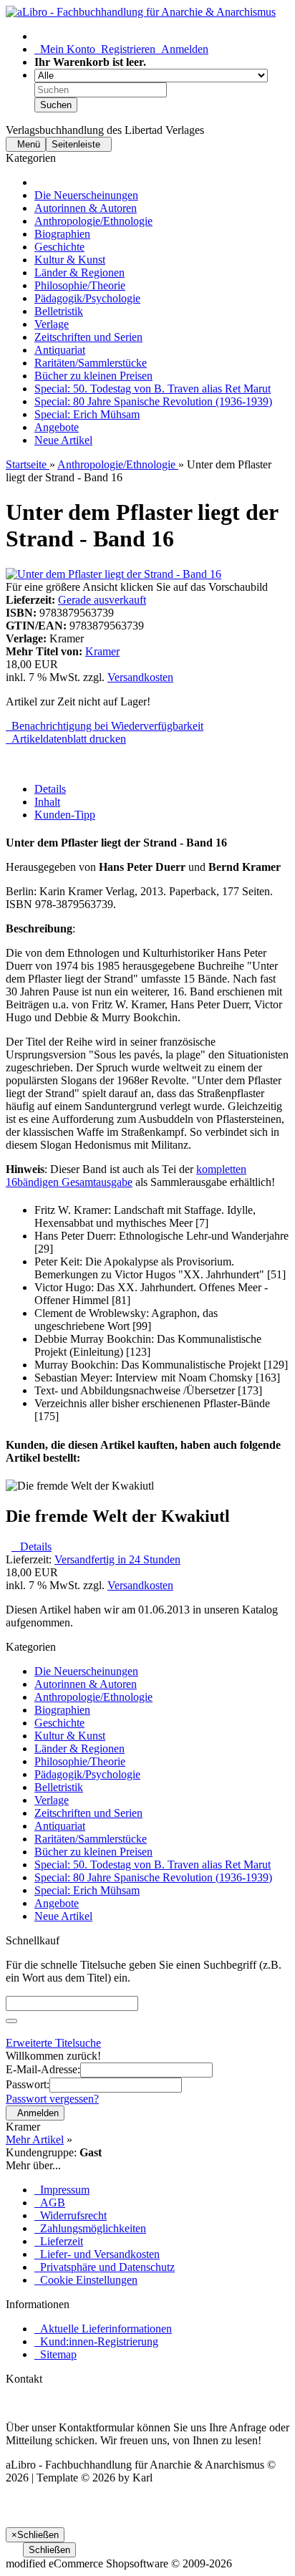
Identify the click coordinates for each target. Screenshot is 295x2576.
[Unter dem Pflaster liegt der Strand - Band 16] (113, 574)
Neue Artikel (63, 440)
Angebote (57, 427)
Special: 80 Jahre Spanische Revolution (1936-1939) (153, 401)
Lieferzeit (59, 2241)
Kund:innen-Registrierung (96, 2341)
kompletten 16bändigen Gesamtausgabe (126, 1176)
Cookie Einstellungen (86, 2280)
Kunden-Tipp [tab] (65, 815)
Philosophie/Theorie (80, 285)
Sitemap (55, 2354)
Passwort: (28, 2084)
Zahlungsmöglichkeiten (90, 2228)
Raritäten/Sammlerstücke (91, 363)
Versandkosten (140, 677)
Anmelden (182, 49)
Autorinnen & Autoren (86, 208)
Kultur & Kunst (70, 260)
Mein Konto (65, 49)
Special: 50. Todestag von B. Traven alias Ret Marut (153, 389)
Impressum (62, 2190)
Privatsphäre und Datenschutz (105, 2267)
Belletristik (59, 311)
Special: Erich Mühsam (87, 414)
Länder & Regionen (79, 272)
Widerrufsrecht (71, 2215)
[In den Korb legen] (11, 2021)
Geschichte (59, 247)
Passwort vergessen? (52, 2099)
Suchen (56, 105)
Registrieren (125, 49)
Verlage (52, 324)
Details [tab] (50, 789)
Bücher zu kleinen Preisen (93, 376)
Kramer (102, 651)
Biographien (62, 234)
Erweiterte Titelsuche (53, 2043)
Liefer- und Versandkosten (97, 2254)
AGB (50, 2203)
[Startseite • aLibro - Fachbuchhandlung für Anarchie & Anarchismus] (141, 12)
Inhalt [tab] (47, 802)
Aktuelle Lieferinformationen (103, 2329)
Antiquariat (60, 350)
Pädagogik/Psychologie (87, 298)
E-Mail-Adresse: (43, 2069)
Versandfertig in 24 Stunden (117, 1559)
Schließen (49, 2550)
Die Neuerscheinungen (86, 195)
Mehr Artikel (35, 2140)
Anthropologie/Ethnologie (93, 221)
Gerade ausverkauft (102, 600)
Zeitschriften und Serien (88, 337)
